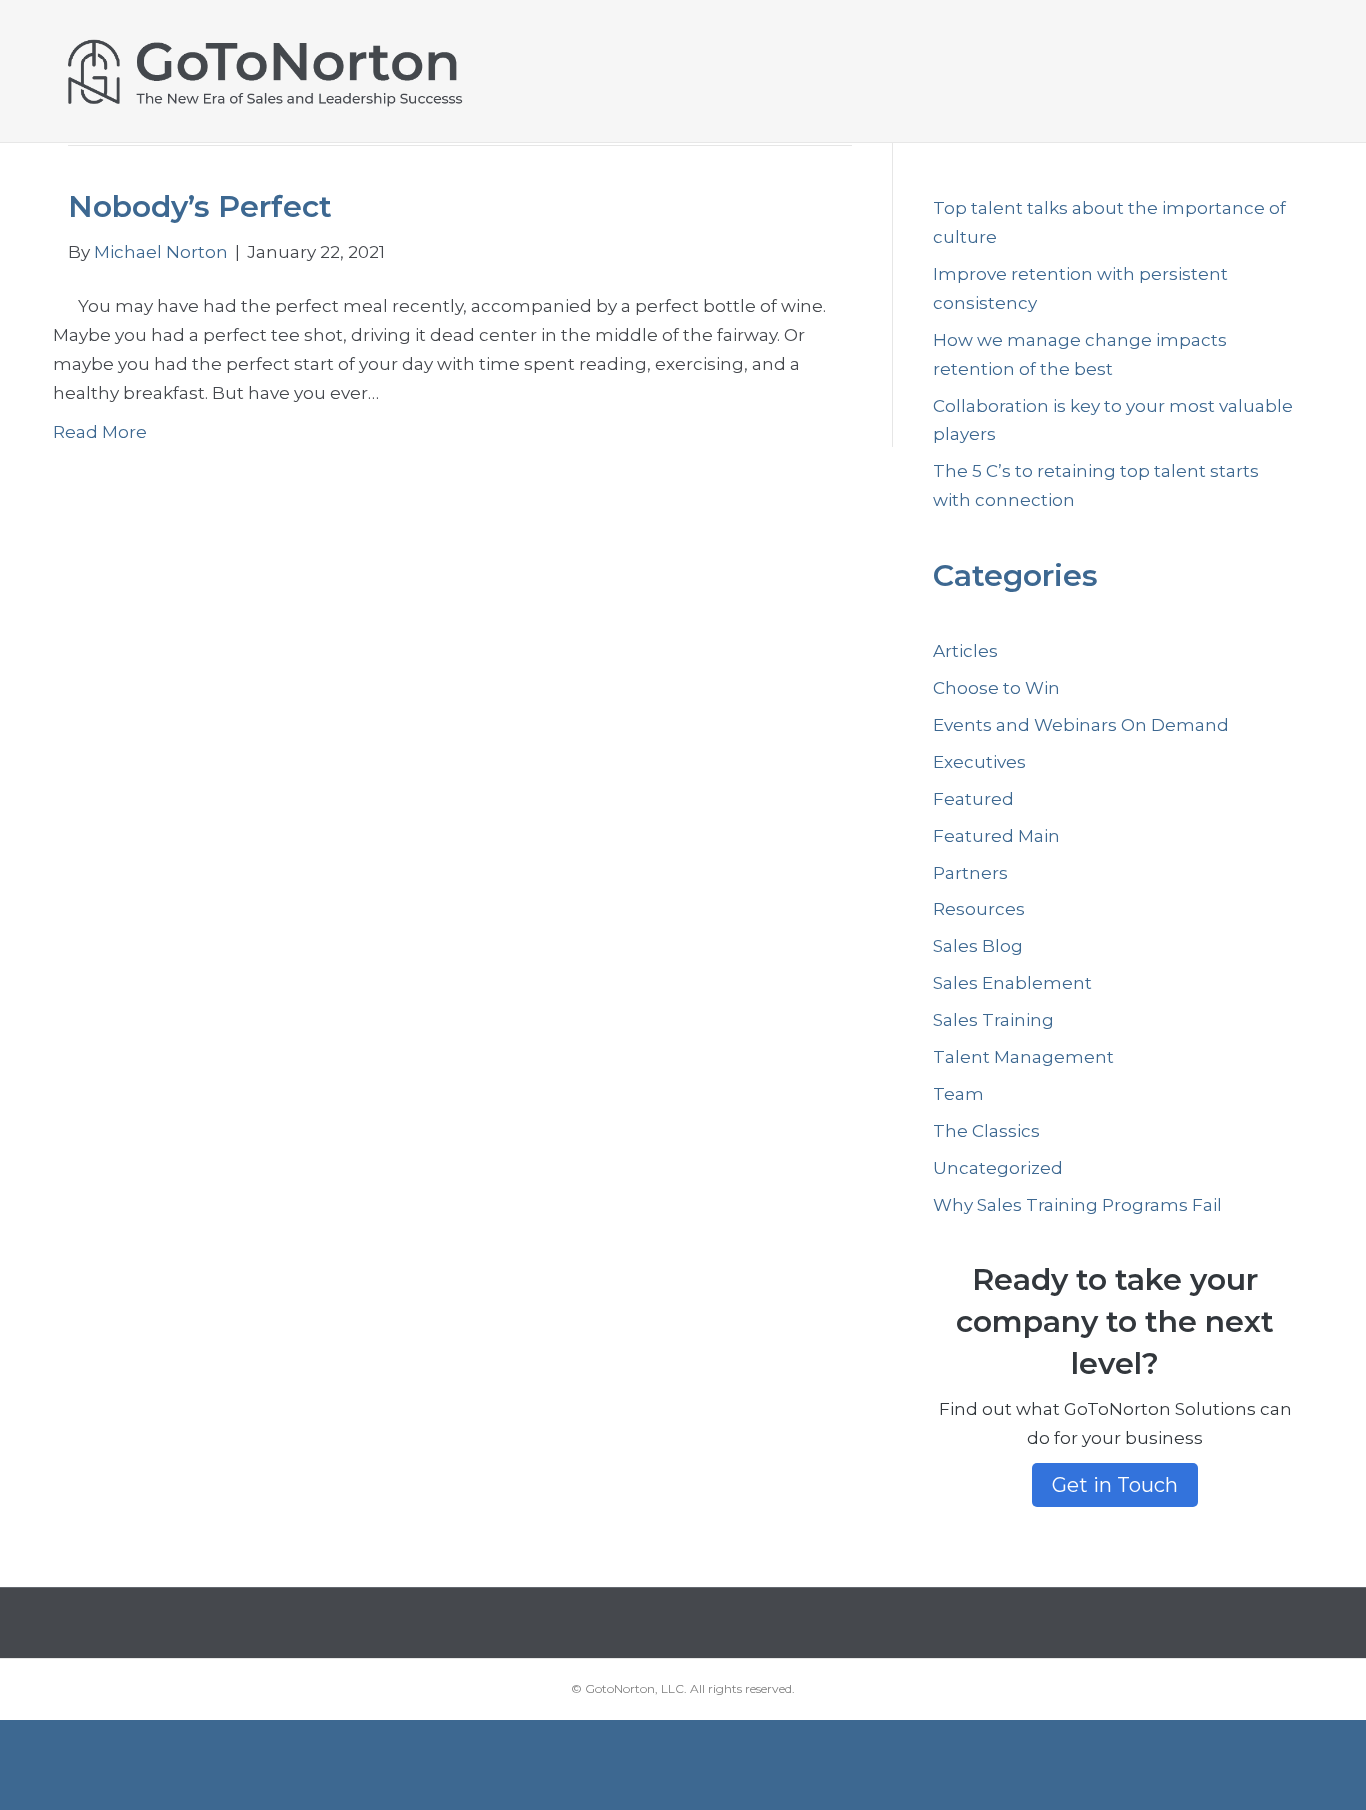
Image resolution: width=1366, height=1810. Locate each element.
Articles (965, 651)
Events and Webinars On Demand (1081, 725)
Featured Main (996, 836)
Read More (100, 432)
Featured (973, 799)
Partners (970, 873)
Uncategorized (998, 1168)
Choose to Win (996, 688)
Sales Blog (978, 946)
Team (958, 1094)
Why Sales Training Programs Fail (1077, 1205)
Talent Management (1023, 1057)
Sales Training (993, 1020)
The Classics (986, 1131)
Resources (979, 909)
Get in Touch (1115, 1485)
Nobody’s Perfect (200, 206)
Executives (979, 762)
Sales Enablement (1012, 983)
